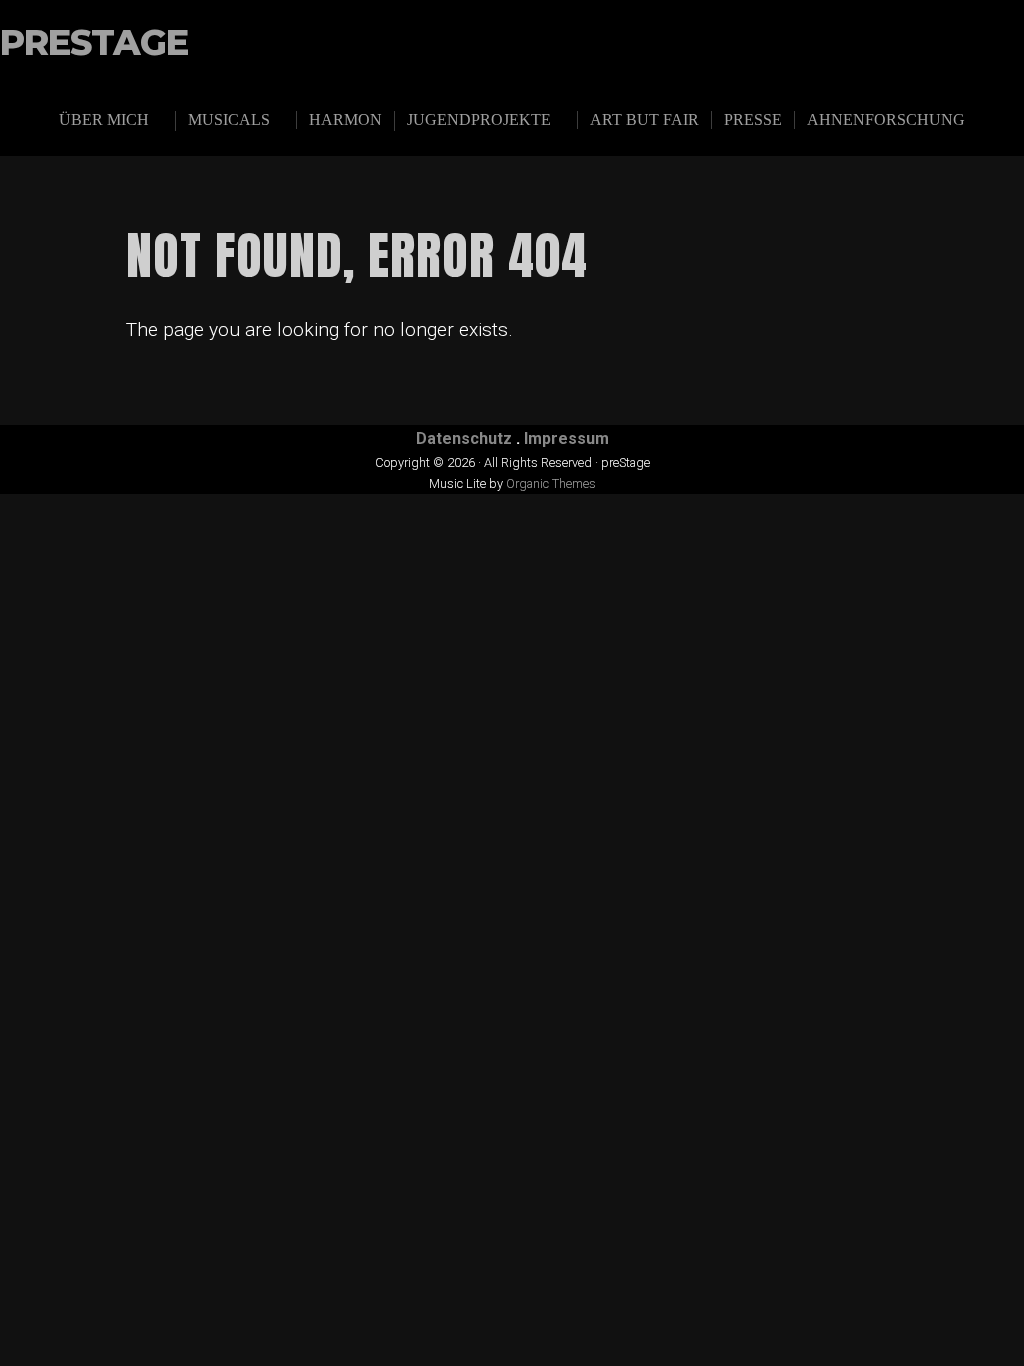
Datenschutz (464, 438)
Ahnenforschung (886, 119)
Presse (753, 119)
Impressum (566, 438)
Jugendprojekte (479, 119)
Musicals (229, 119)
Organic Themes (551, 483)
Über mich (104, 119)
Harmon (345, 119)
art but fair (644, 119)
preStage (94, 43)
